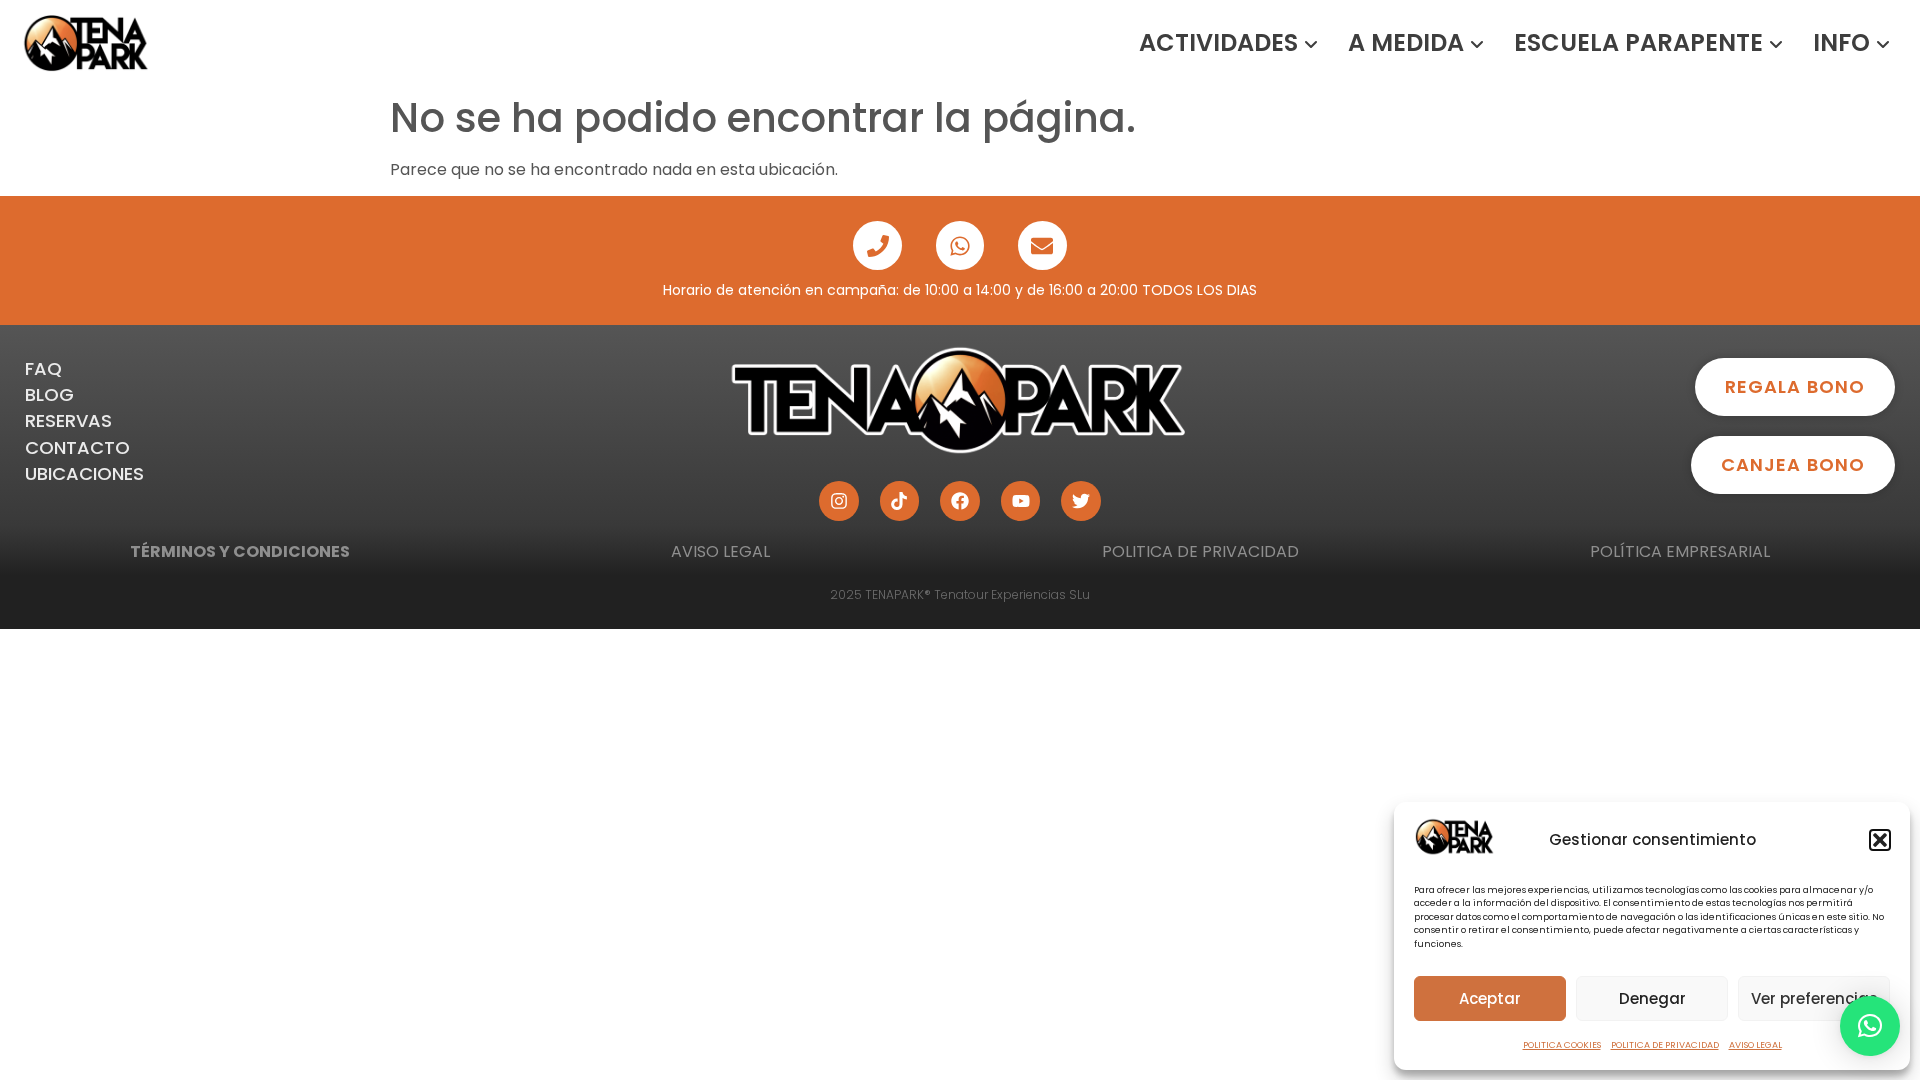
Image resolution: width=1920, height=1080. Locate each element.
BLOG (49, 394)
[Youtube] (1021, 501)
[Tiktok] (900, 501)
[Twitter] (1081, 501)
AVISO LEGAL (1755, 1045)
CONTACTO (77, 447)
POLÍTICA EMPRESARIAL (1680, 551)
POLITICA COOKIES (1562, 1045)
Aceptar (1490, 998)
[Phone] (877, 245)
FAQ (43, 368)
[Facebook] (960, 501)
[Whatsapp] (960, 245)
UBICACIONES (84, 473)
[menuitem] (1228, 43)
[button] (1880, 840)
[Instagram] (839, 501)
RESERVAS (68, 420)
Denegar (1652, 998)
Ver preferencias (1814, 998)
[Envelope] (1042, 245)
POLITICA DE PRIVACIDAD (1665, 1045)
